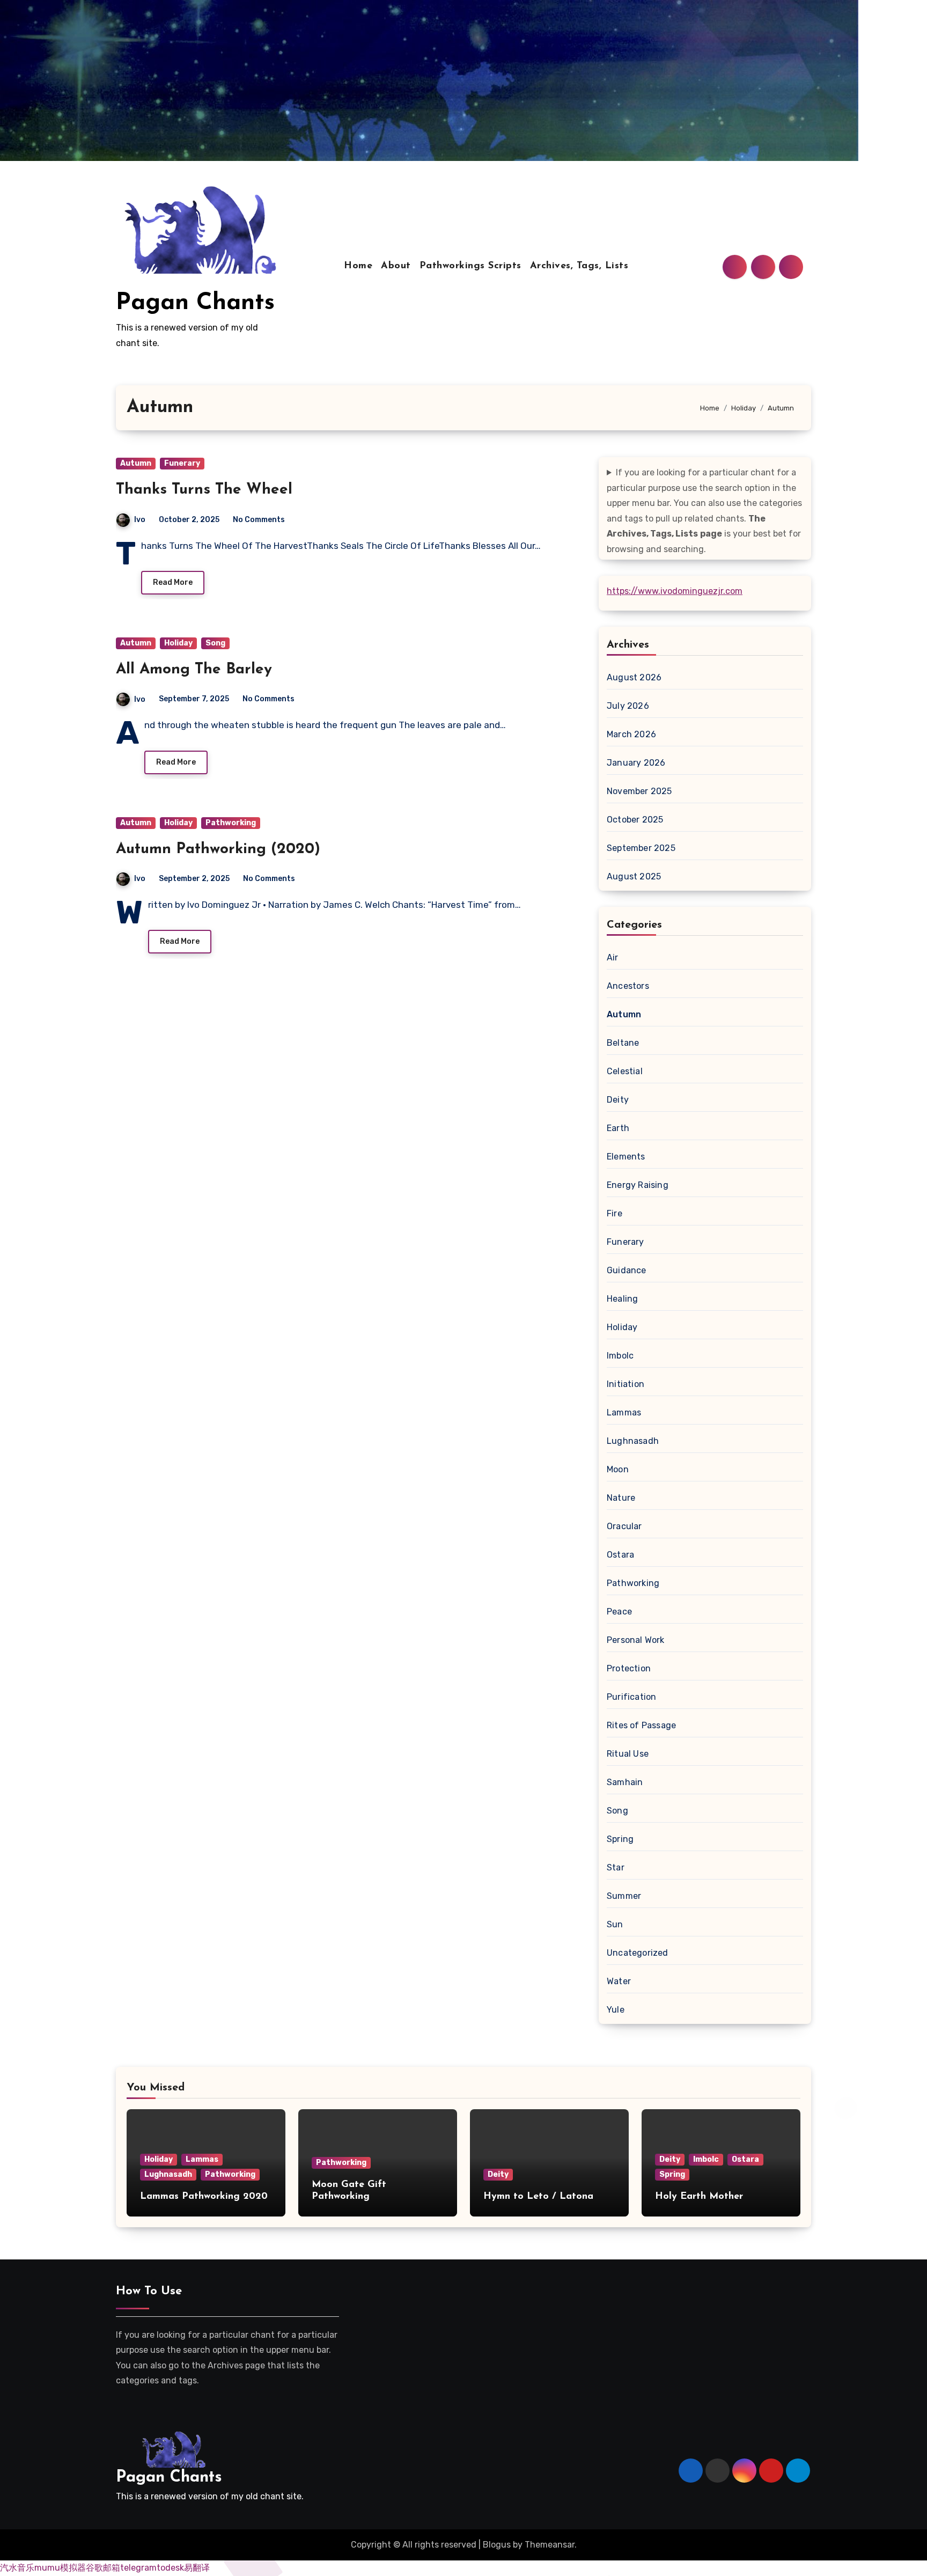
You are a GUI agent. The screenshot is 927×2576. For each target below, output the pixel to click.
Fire (615, 1213)
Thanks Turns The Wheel (204, 490)
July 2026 (628, 706)
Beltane (623, 1043)
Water (619, 1981)
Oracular (624, 1526)
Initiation (626, 1384)
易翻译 (197, 2568)
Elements (626, 1157)
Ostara (620, 1555)
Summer (624, 1896)
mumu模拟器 (60, 2568)
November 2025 (639, 791)
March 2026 (631, 734)
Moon (618, 1469)
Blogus (497, 2545)
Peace (619, 1612)
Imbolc (620, 1356)
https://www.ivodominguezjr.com (675, 591)
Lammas (624, 1412)
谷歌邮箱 (103, 2568)
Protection (629, 1668)
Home (358, 266)
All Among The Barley (194, 670)
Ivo (140, 520)
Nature (621, 1498)
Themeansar (550, 2545)
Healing (622, 1299)
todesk (170, 2568)
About (396, 266)
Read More (173, 582)
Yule (616, 2010)
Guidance (627, 1270)
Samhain (625, 1782)
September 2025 (641, 848)
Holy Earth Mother (699, 2197)
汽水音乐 (17, 2568)
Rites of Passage (641, 1725)
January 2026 (636, 763)
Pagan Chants (195, 303)
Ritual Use (628, 1754)
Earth (618, 1128)
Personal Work (636, 1640)
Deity (618, 1100)
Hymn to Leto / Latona (538, 2197)
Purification (631, 1697)
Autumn (136, 463)
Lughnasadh (633, 1441)
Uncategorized (638, 1953)
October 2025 (635, 820)
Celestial (625, 1071)
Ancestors (628, 986)
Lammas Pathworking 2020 (204, 2197)
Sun (615, 1924)
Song (215, 643)
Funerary (182, 463)
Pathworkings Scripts (470, 266)
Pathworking (231, 823)
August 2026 (634, 677)
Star (616, 1867)
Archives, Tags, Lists (579, 266)
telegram (138, 2568)
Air (613, 957)
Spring (620, 1839)
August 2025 (634, 876)
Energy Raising (638, 1185)
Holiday (178, 643)
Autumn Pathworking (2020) (218, 849)
